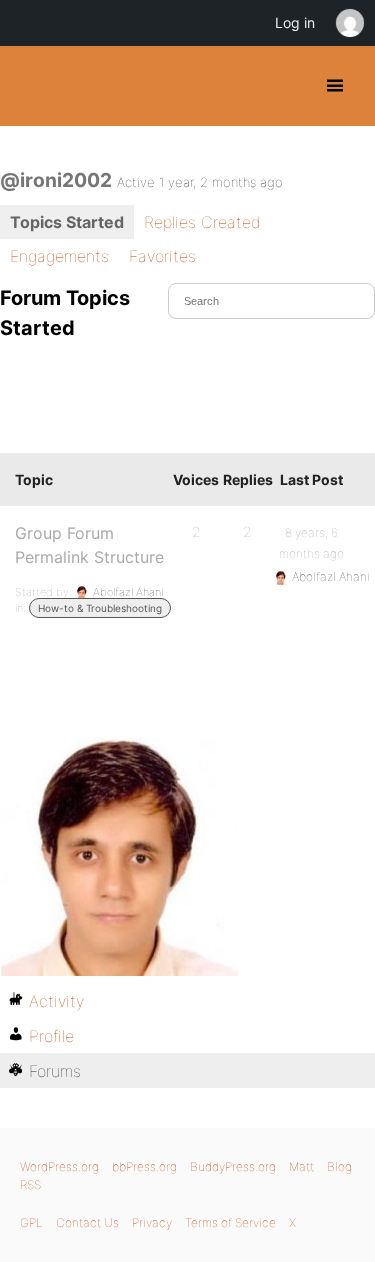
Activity (56, 1001)
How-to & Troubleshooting (100, 608)
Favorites (162, 256)
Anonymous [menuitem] (349, 23)
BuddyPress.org (32, 86)
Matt (301, 1166)
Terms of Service (230, 1222)
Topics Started (67, 222)
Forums (55, 1071)
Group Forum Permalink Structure (89, 545)
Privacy (152, 1222)
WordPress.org (59, 1166)
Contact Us (87, 1222)
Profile (51, 1036)
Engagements (59, 256)
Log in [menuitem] (295, 22)
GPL (31, 1222)
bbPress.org (144, 1166)
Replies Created (202, 222)
